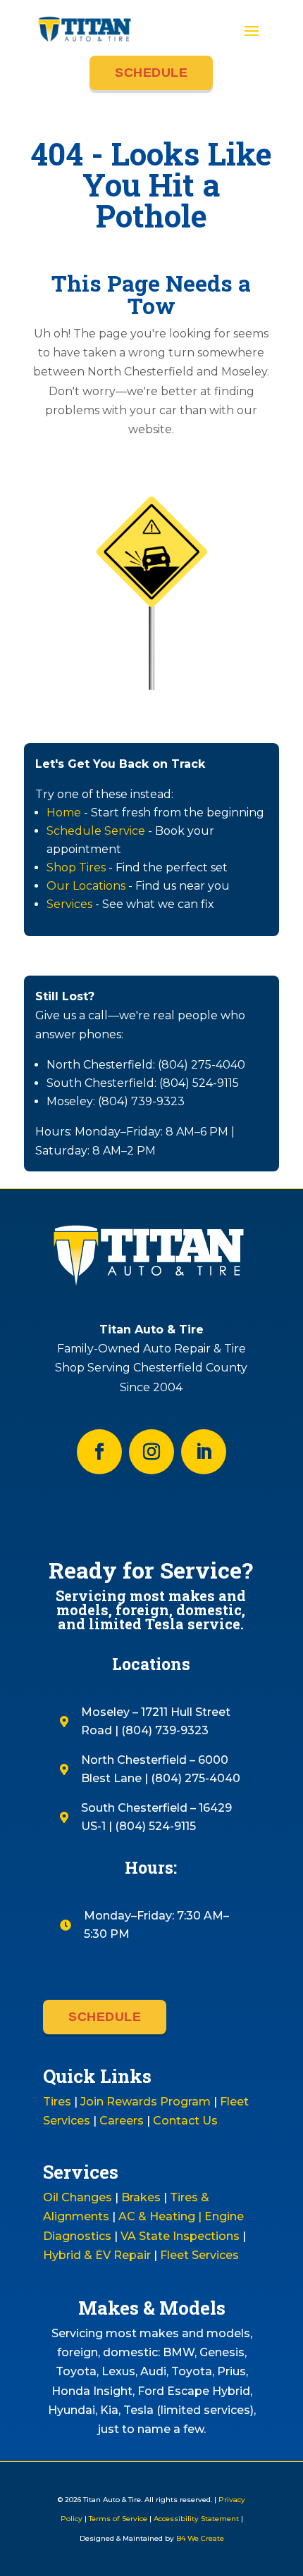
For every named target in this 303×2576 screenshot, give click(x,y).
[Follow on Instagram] (151, 1452)
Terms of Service (118, 2519)
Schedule (151, 73)
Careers (122, 2121)
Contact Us (185, 2121)
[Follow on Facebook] (99, 1452)
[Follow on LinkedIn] (204, 1452)
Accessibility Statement (196, 2519)
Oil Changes (78, 2197)
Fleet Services (199, 2255)
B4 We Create (199, 2538)
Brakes (141, 2197)
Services (69, 904)
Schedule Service (96, 831)
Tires (57, 2102)
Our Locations (86, 886)
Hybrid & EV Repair (97, 2255)
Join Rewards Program (146, 2102)
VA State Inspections (180, 2236)
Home (64, 813)
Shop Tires (76, 867)
